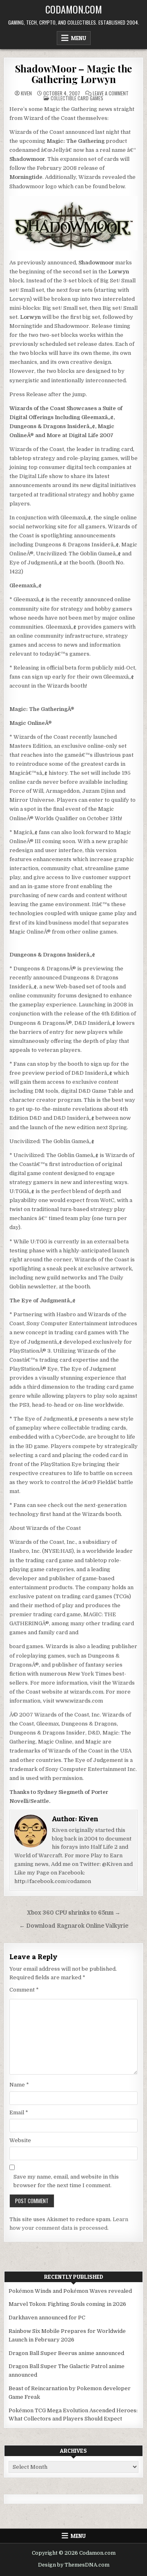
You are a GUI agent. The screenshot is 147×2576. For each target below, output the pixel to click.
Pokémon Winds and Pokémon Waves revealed (70, 2291)
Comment (24, 1990)
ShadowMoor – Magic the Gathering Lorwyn (74, 74)
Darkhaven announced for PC (47, 2318)
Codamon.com (74, 9)
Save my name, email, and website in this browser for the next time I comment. (66, 2181)
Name (19, 2085)
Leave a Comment (111, 93)
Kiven (26, 93)
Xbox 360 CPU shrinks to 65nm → (74, 1913)
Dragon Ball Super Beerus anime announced (66, 2353)
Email (19, 2112)
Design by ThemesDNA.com (74, 2565)
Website (20, 2140)
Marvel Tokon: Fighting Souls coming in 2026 (67, 2304)
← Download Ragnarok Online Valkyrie (74, 1926)
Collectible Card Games (77, 98)
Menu (79, 38)
